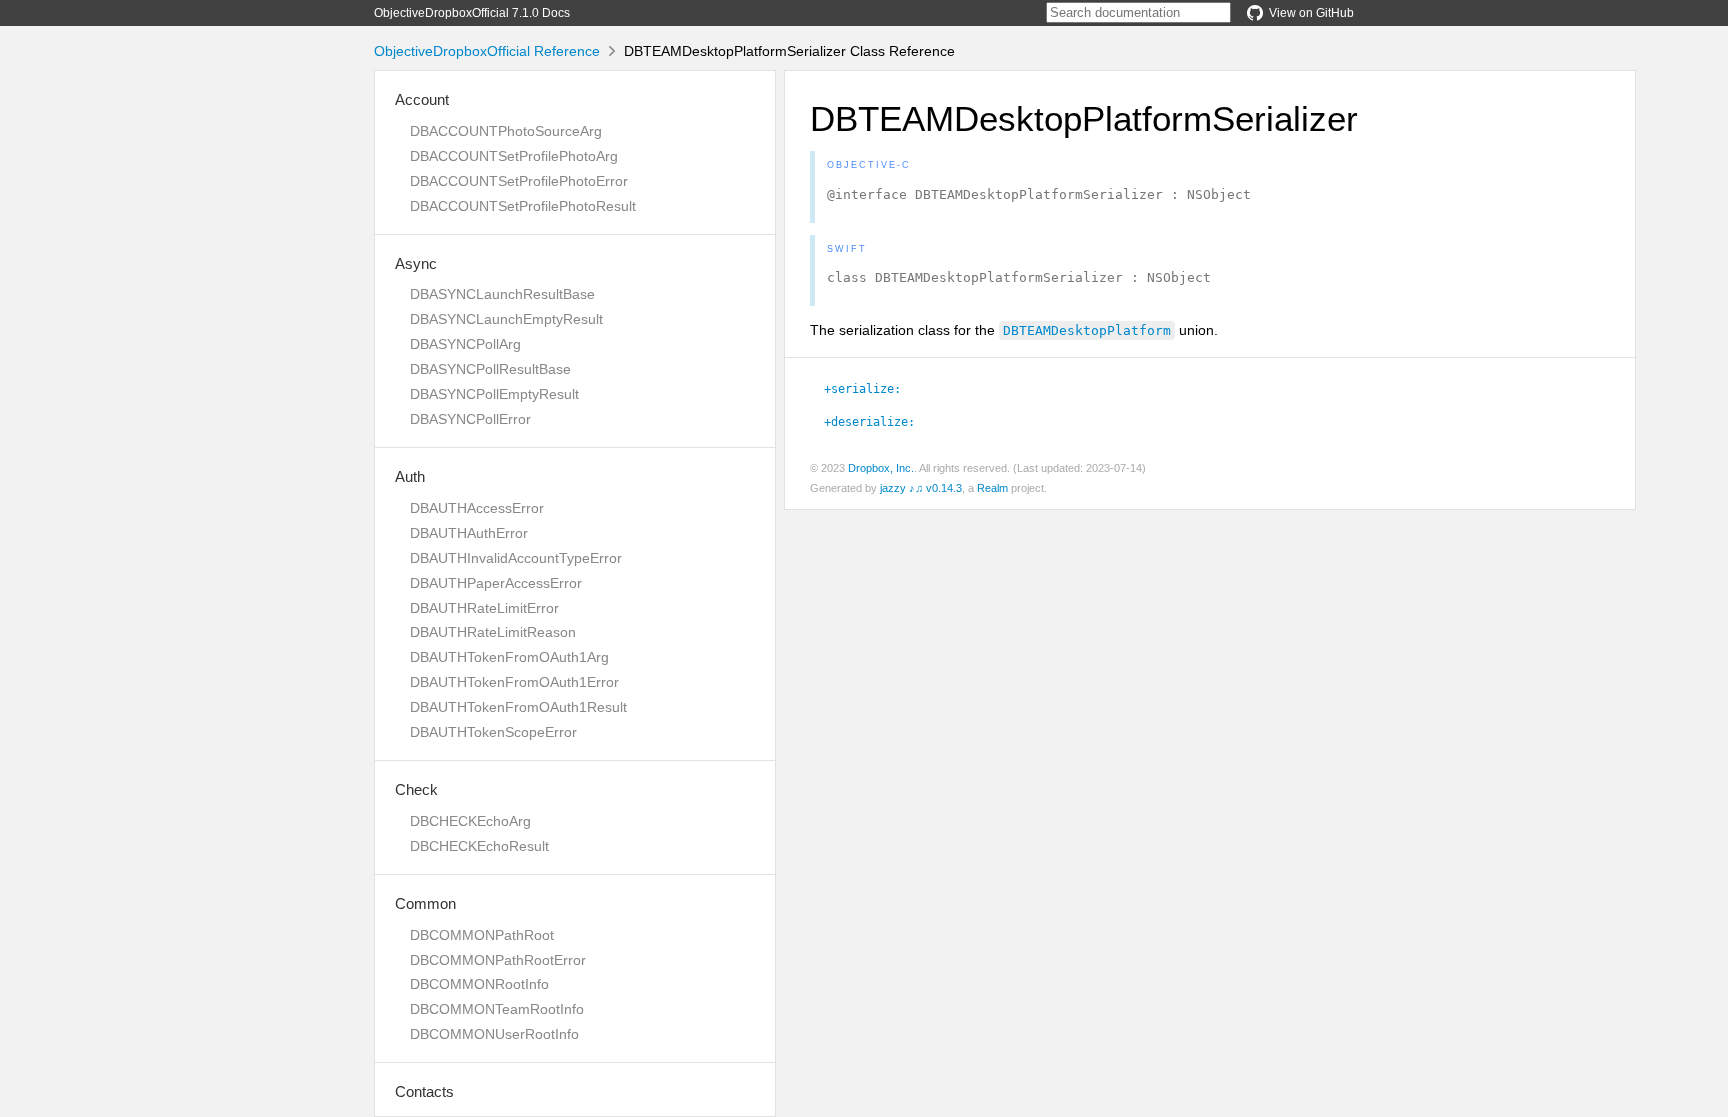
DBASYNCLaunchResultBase (502, 294)
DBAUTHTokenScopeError (493, 732)
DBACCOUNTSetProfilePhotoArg (514, 156)
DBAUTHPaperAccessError (496, 583)
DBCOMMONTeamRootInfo (497, 1009)
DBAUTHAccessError (477, 508)
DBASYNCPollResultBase (490, 369)
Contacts (424, 1091)
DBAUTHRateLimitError (484, 608)
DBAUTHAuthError (469, 533)
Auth (410, 476)
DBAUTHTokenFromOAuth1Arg (509, 657)
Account (422, 99)
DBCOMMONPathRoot (482, 935)
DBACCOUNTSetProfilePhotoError (519, 181)
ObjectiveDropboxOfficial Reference (487, 51)
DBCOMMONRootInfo (479, 984)
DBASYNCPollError (470, 419)
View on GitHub (1311, 13)
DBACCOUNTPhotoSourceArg (506, 131)
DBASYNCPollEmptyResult (494, 394)
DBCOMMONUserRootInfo (494, 1034)
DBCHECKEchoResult (479, 846)
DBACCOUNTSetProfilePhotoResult (523, 206)
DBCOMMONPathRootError (498, 960)
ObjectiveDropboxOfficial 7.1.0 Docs (472, 13)
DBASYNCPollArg (465, 344)
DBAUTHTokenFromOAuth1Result (518, 707)
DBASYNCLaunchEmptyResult (506, 319)
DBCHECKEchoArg (470, 821)
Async (416, 263)
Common (425, 903)
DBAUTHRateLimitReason (493, 632)
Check (416, 789)
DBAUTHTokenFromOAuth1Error (514, 682)
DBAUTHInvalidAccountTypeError (516, 558)
